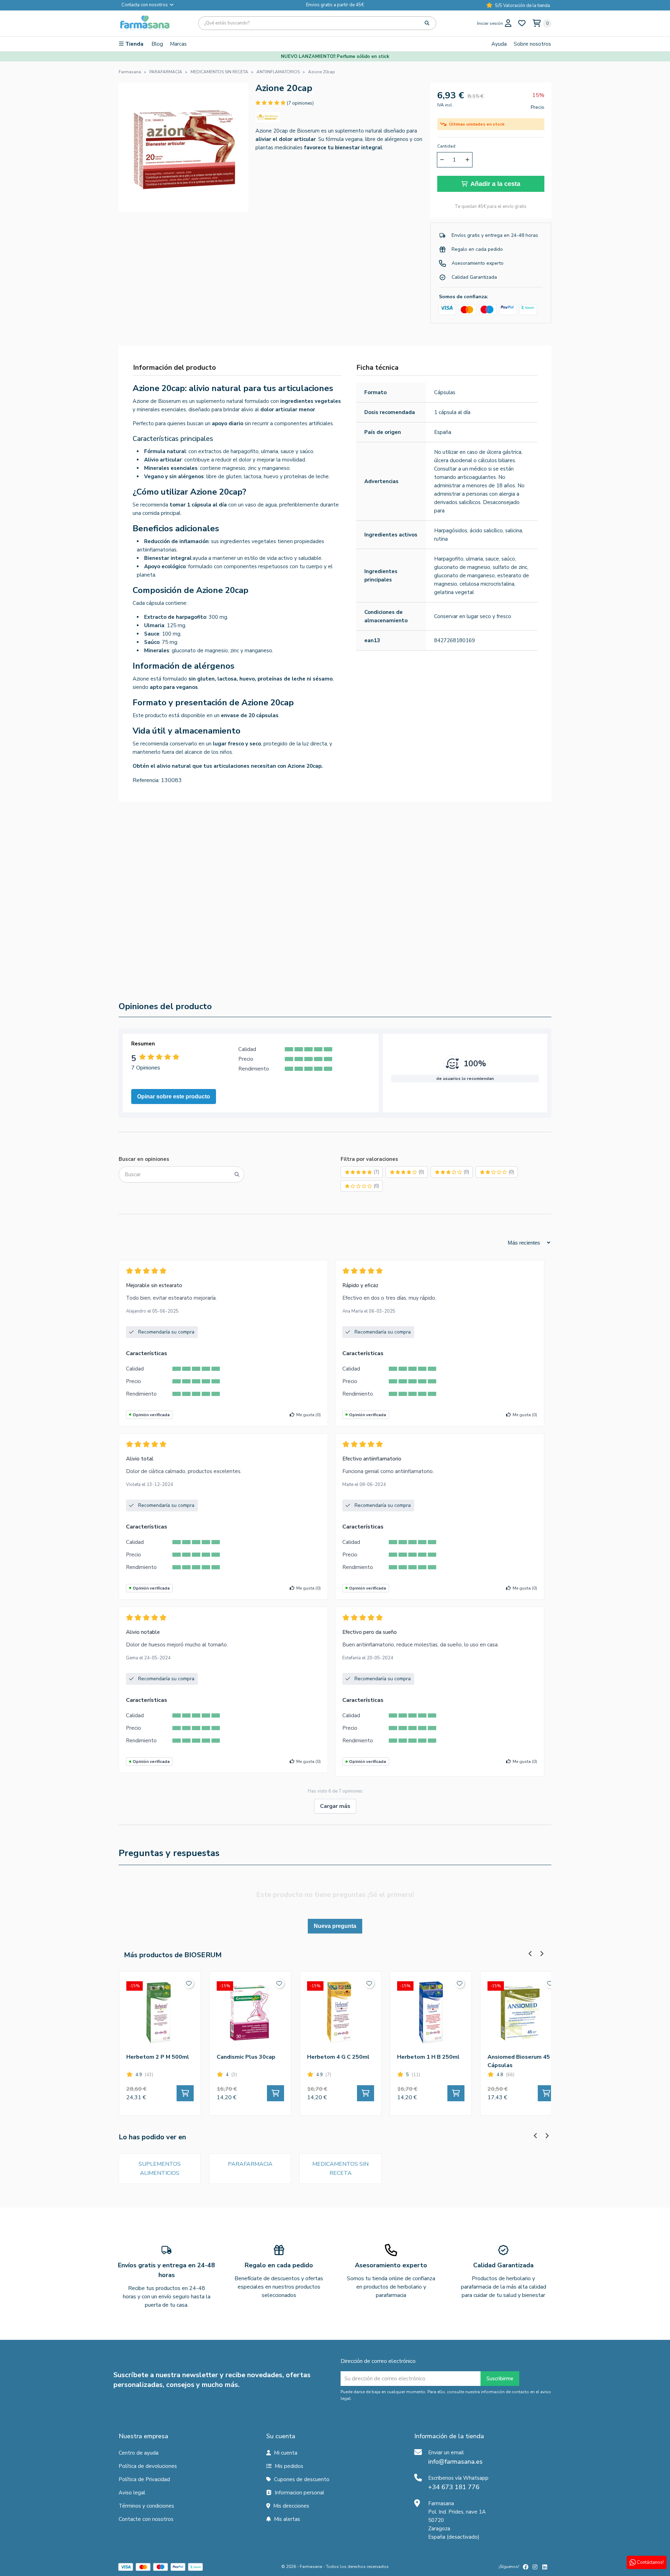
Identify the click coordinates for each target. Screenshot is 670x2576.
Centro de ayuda (139, 2453)
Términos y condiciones (146, 2506)
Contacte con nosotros (146, 2519)
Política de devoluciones (148, 2466)
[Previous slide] (535, 822)
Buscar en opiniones (144, 1159)
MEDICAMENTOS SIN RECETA (340, 2169)
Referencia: (146, 780)
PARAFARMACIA (250, 2164)
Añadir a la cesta (495, 184)
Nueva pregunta (335, 1926)
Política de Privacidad (144, 2479)
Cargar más (335, 1806)
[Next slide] (547, 822)
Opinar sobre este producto (174, 1097)
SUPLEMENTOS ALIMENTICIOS (160, 2169)
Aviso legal (132, 2493)
